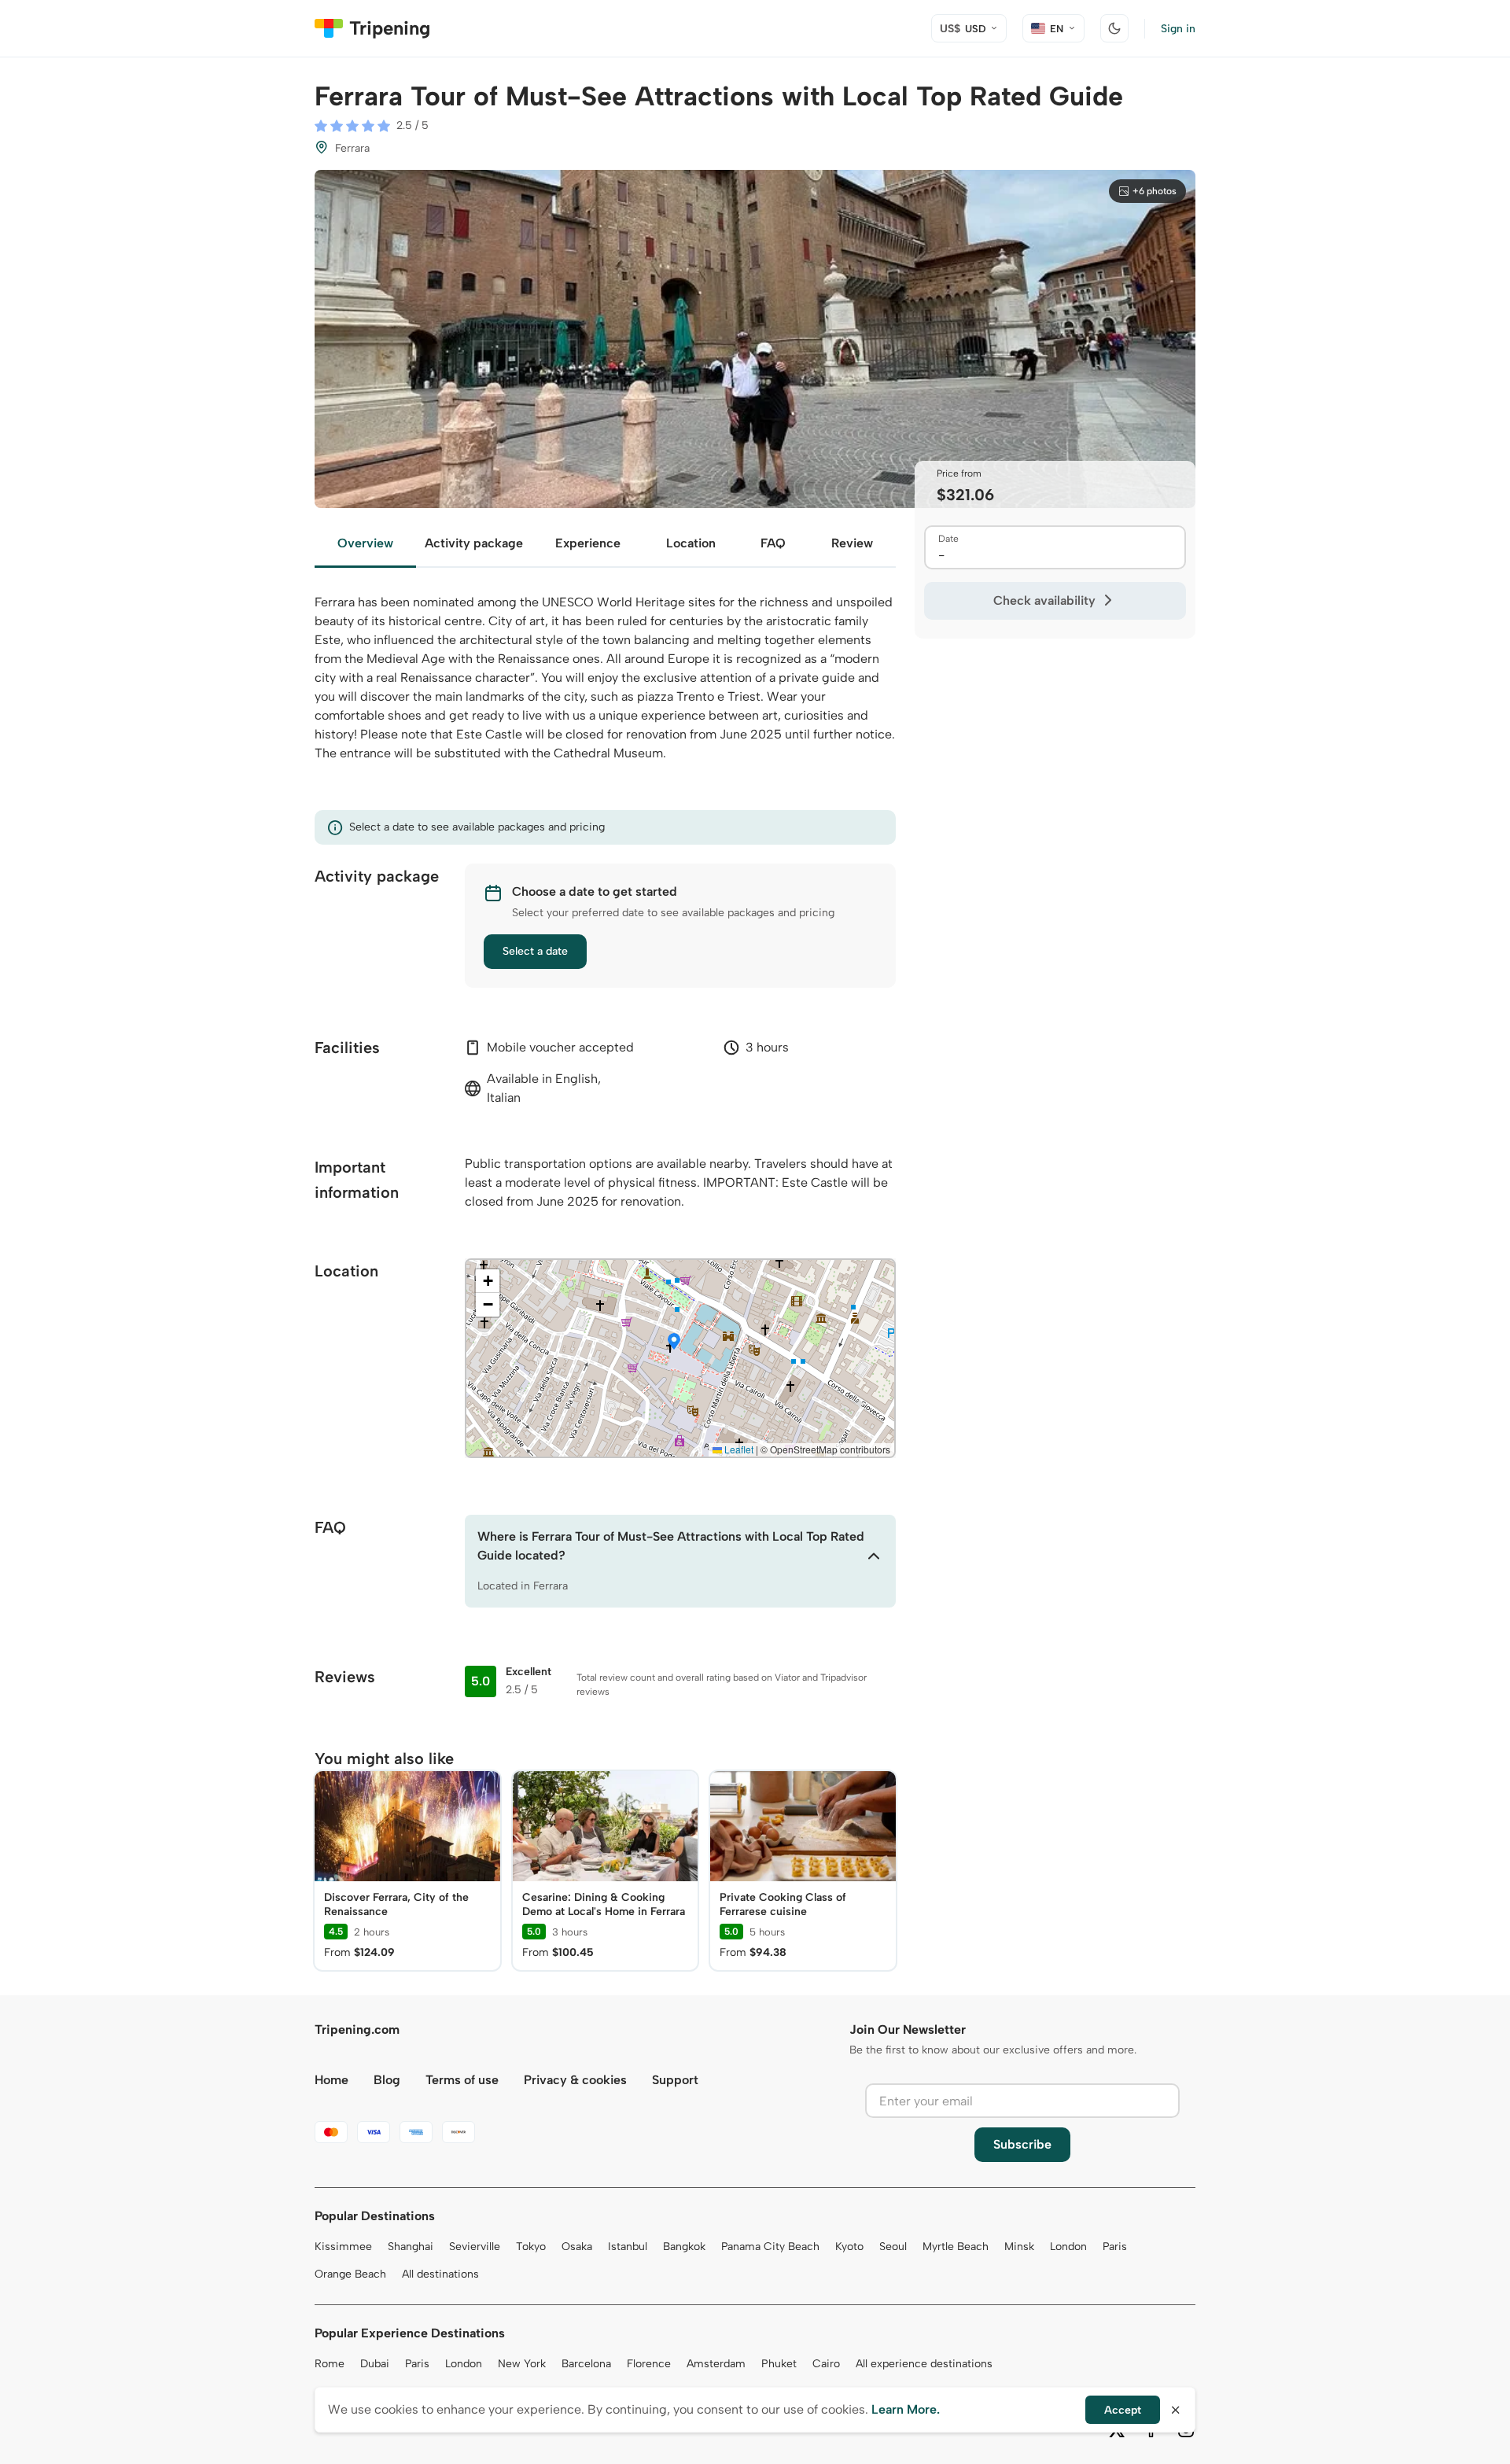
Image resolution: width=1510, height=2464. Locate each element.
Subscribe (1022, 2144)
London (1068, 2247)
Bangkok (684, 2247)
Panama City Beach (770, 2247)
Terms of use (462, 2080)
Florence (649, 2364)
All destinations (440, 2274)
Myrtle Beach (956, 2247)
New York (522, 2364)
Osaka (577, 2247)
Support (675, 2080)
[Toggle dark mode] (1114, 28)
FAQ (773, 543)
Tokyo (531, 2247)
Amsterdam (716, 2364)
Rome (330, 2364)
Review (852, 543)
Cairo (826, 2364)
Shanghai (411, 2247)
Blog (387, 2080)
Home (331, 2080)
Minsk (1019, 2247)
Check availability (1044, 600)
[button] (674, 1342)
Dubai (375, 2364)
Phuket (779, 2364)
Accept (1123, 2410)
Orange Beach (350, 2274)
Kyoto (849, 2247)
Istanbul (628, 2247)
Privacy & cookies (575, 2080)
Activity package (474, 543)
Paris (1115, 2247)
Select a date (535, 951)
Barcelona (586, 2364)
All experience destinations (924, 2364)
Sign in (1178, 29)
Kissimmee (343, 2247)
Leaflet (738, 1449)
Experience (588, 543)
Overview (365, 543)
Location (691, 543)
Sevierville (475, 2247)
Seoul (893, 2247)
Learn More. (906, 2409)
